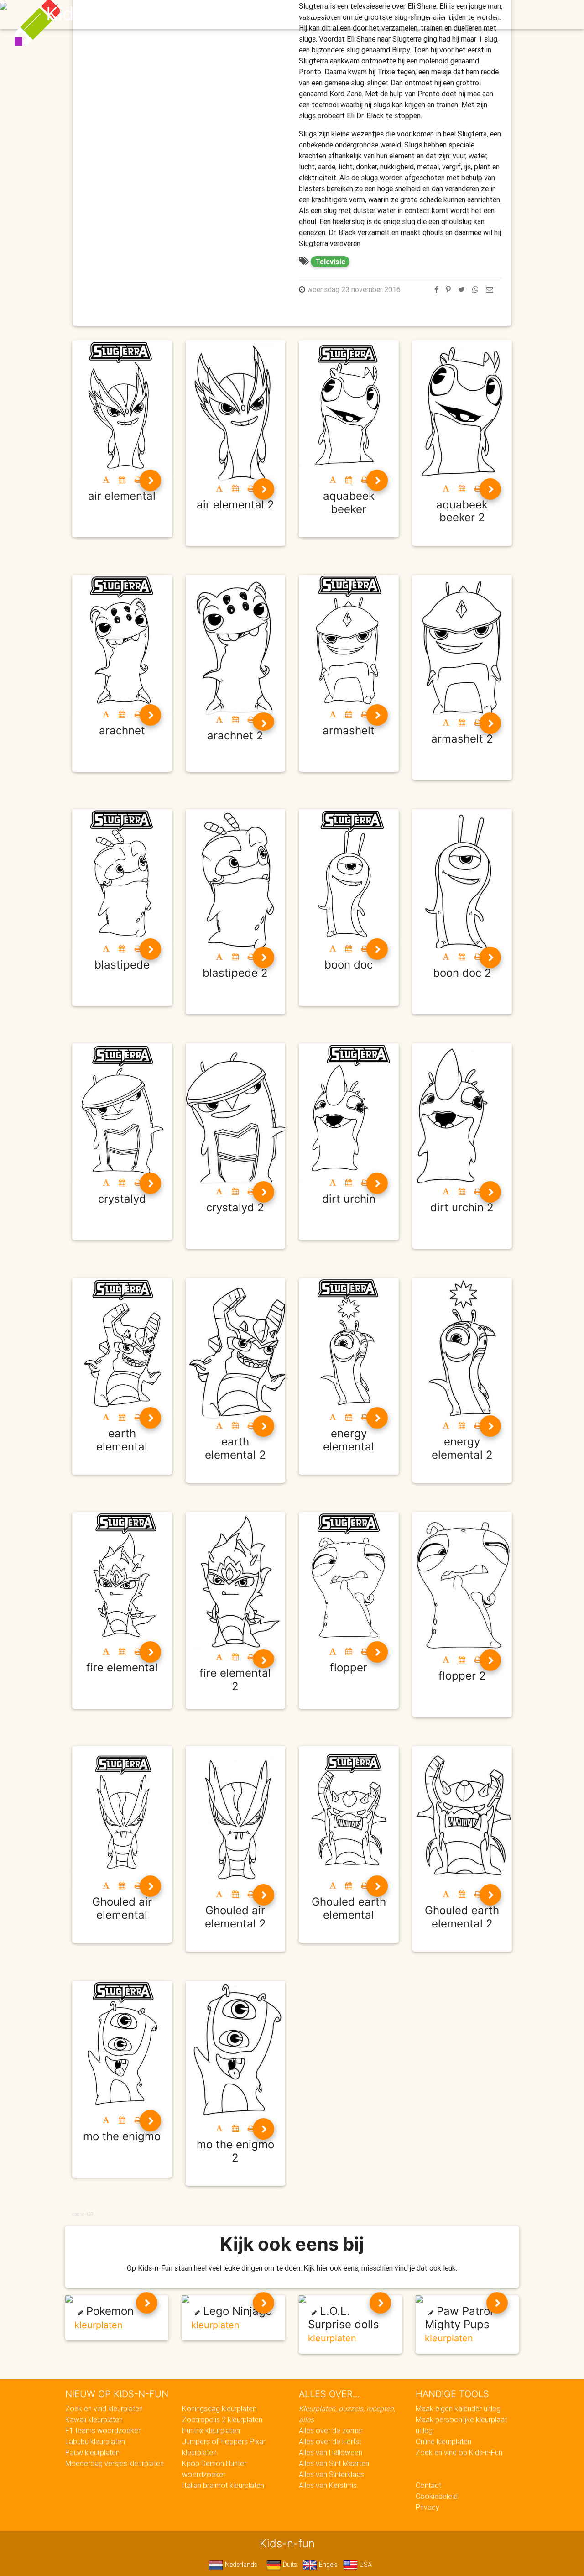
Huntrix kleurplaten (211, 2430)
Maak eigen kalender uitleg (458, 2408)
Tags (477, 15)
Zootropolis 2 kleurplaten (222, 2419)
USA (365, 2565)
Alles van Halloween (331, 2452)
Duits (289, 2565)
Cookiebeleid (437, 2496)
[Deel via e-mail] (490, 289)
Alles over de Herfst (330, 2441)
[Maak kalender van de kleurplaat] (122, 480)
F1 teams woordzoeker (103, 2430)
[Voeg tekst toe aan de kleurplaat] (106, 480)
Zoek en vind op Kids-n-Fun (459, 2452)
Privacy (428, 2507)
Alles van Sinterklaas (331, 2474)
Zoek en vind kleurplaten (104, 2408)
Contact (428, 2485)
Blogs (210, 15)
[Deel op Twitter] (461, 289)
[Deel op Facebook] (436, 289)
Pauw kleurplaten (92, 2452)
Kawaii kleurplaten (94, 2419)
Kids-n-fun (92, 14)
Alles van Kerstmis (328, 2485)
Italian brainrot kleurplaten (223, 2485)
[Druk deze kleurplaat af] (138, 480)
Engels (327, 2565)
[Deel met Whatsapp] (475, 289)
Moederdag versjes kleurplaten (115, 2463)
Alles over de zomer (331, 2430)
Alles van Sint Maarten (334, 2463)
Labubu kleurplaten (95, 2441)
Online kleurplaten (443, 2441)
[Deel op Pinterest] (448, 289)
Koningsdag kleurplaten (219, 2408)
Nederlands (240, 2565)
